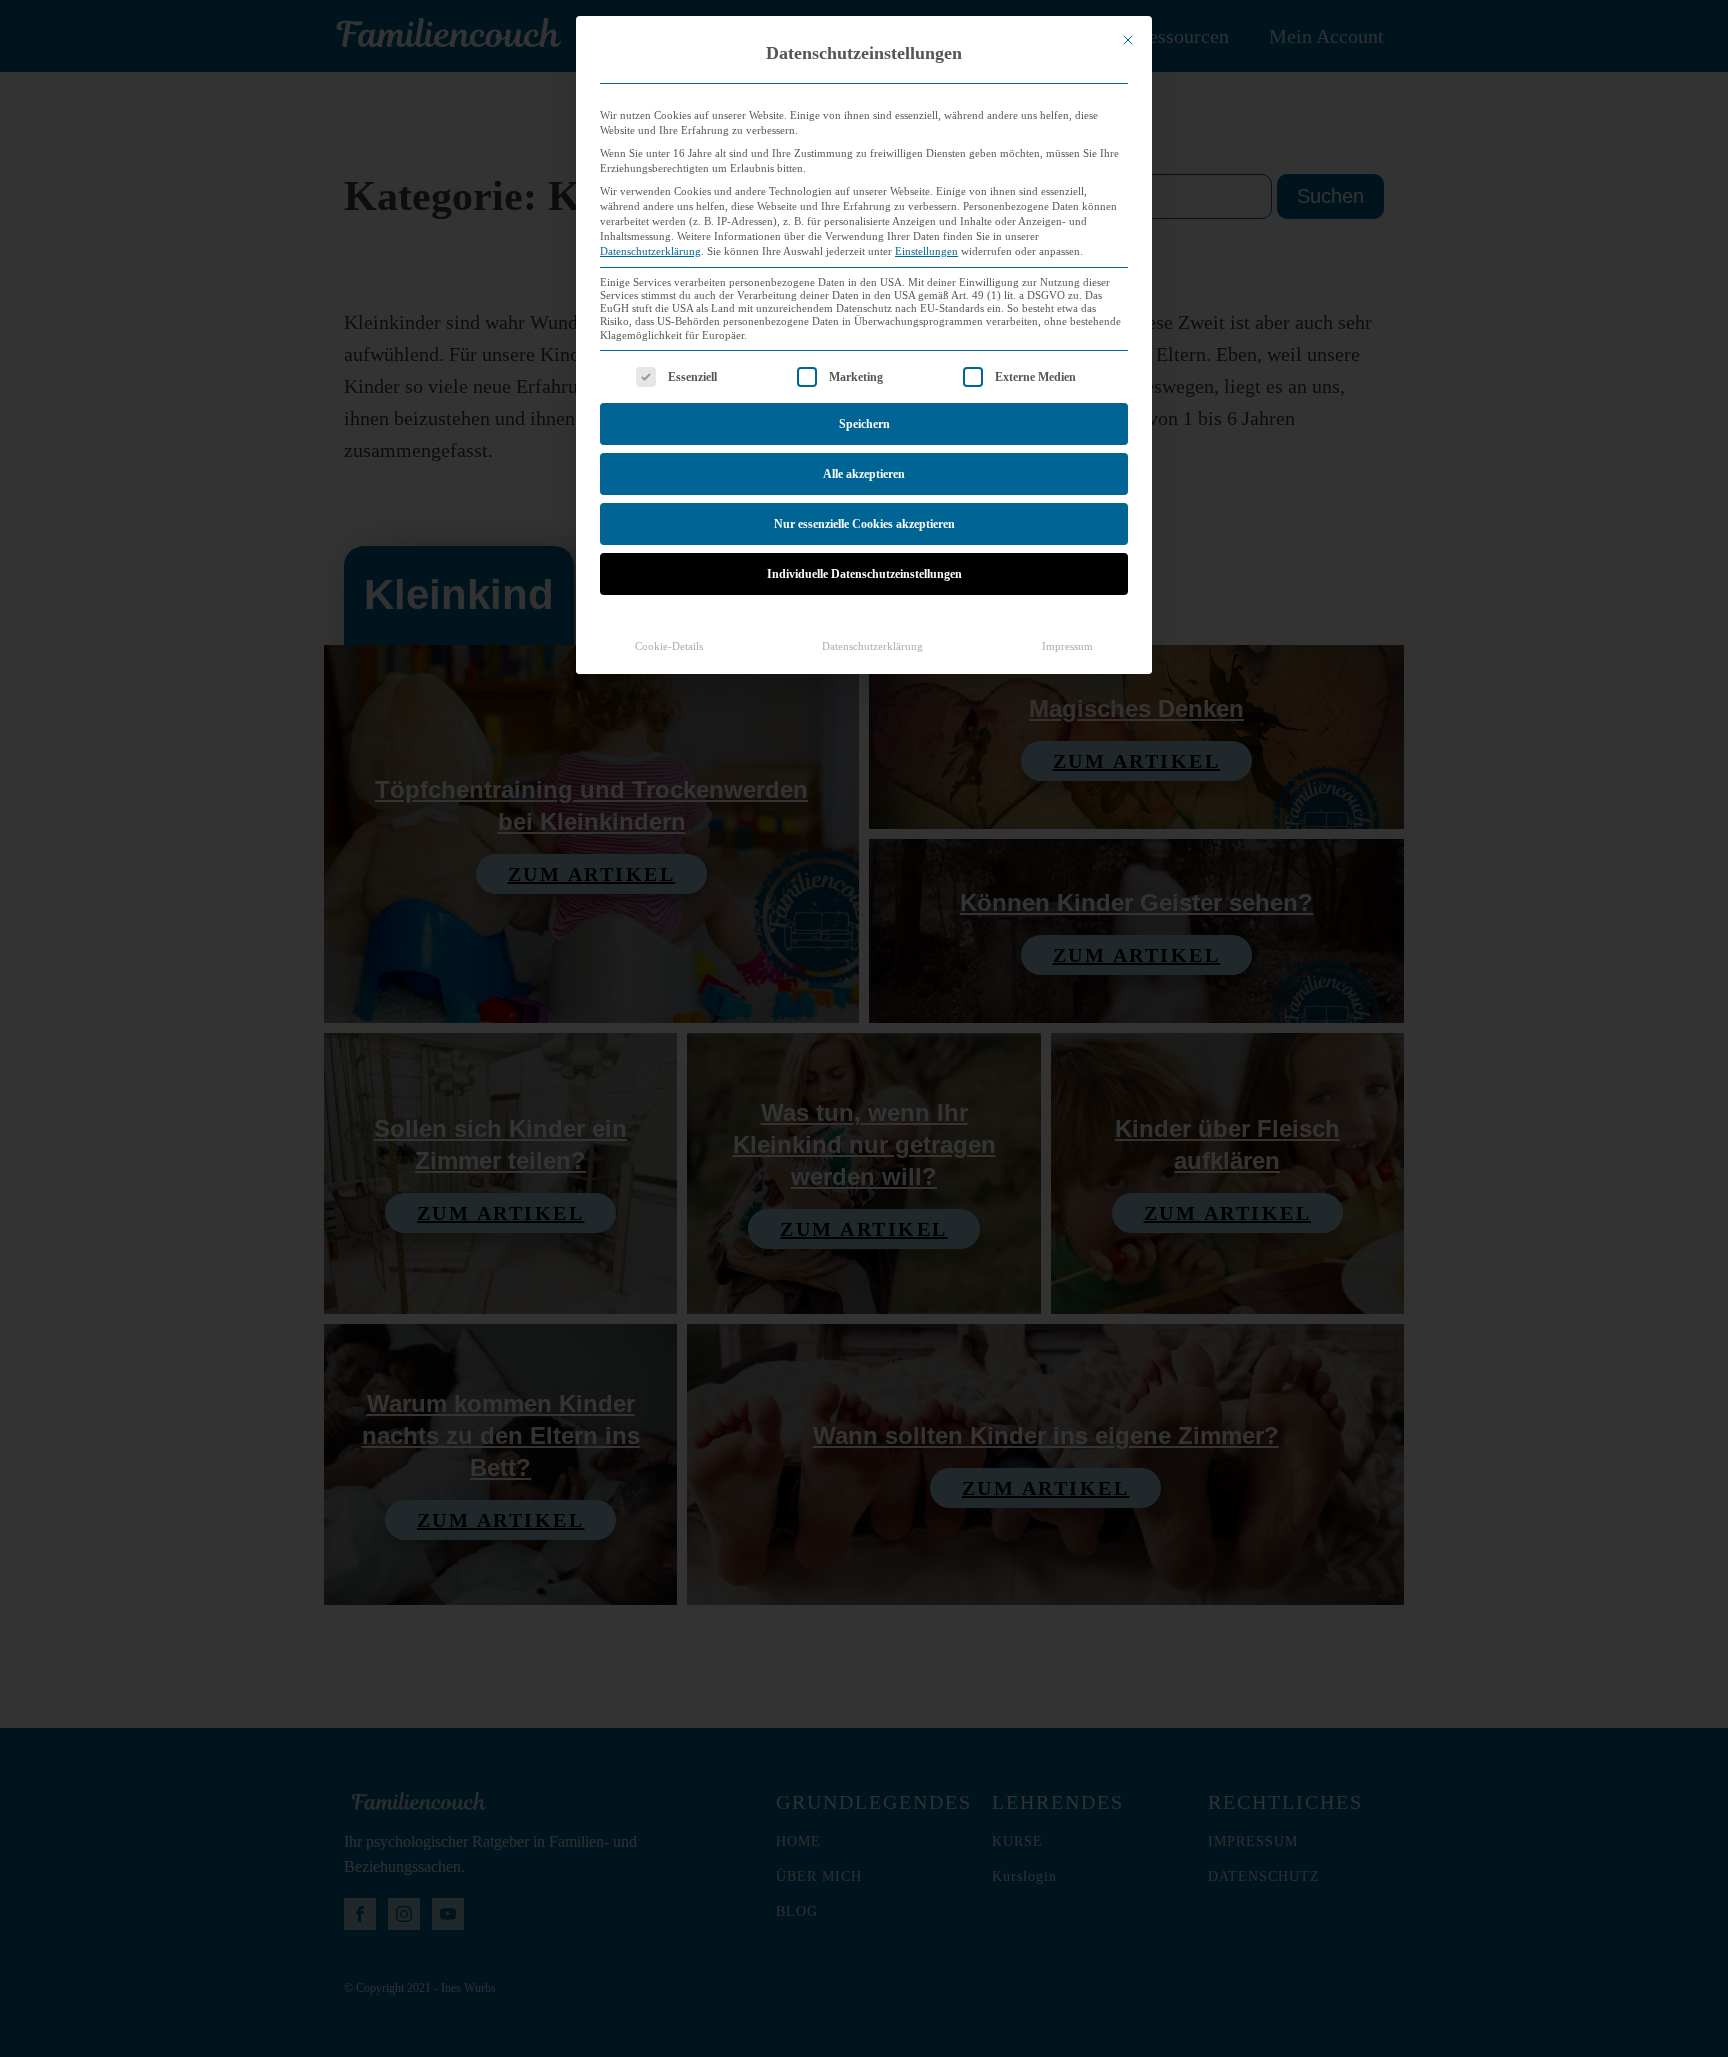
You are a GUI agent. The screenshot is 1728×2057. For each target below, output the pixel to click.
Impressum (1067, 646)
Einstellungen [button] (926, 251)
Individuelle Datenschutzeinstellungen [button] (864, 574)
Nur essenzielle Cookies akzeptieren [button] (864, 524)
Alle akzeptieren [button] (864, 474)
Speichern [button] (864, 424)
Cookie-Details (669, 646)
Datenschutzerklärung (650, 251)
